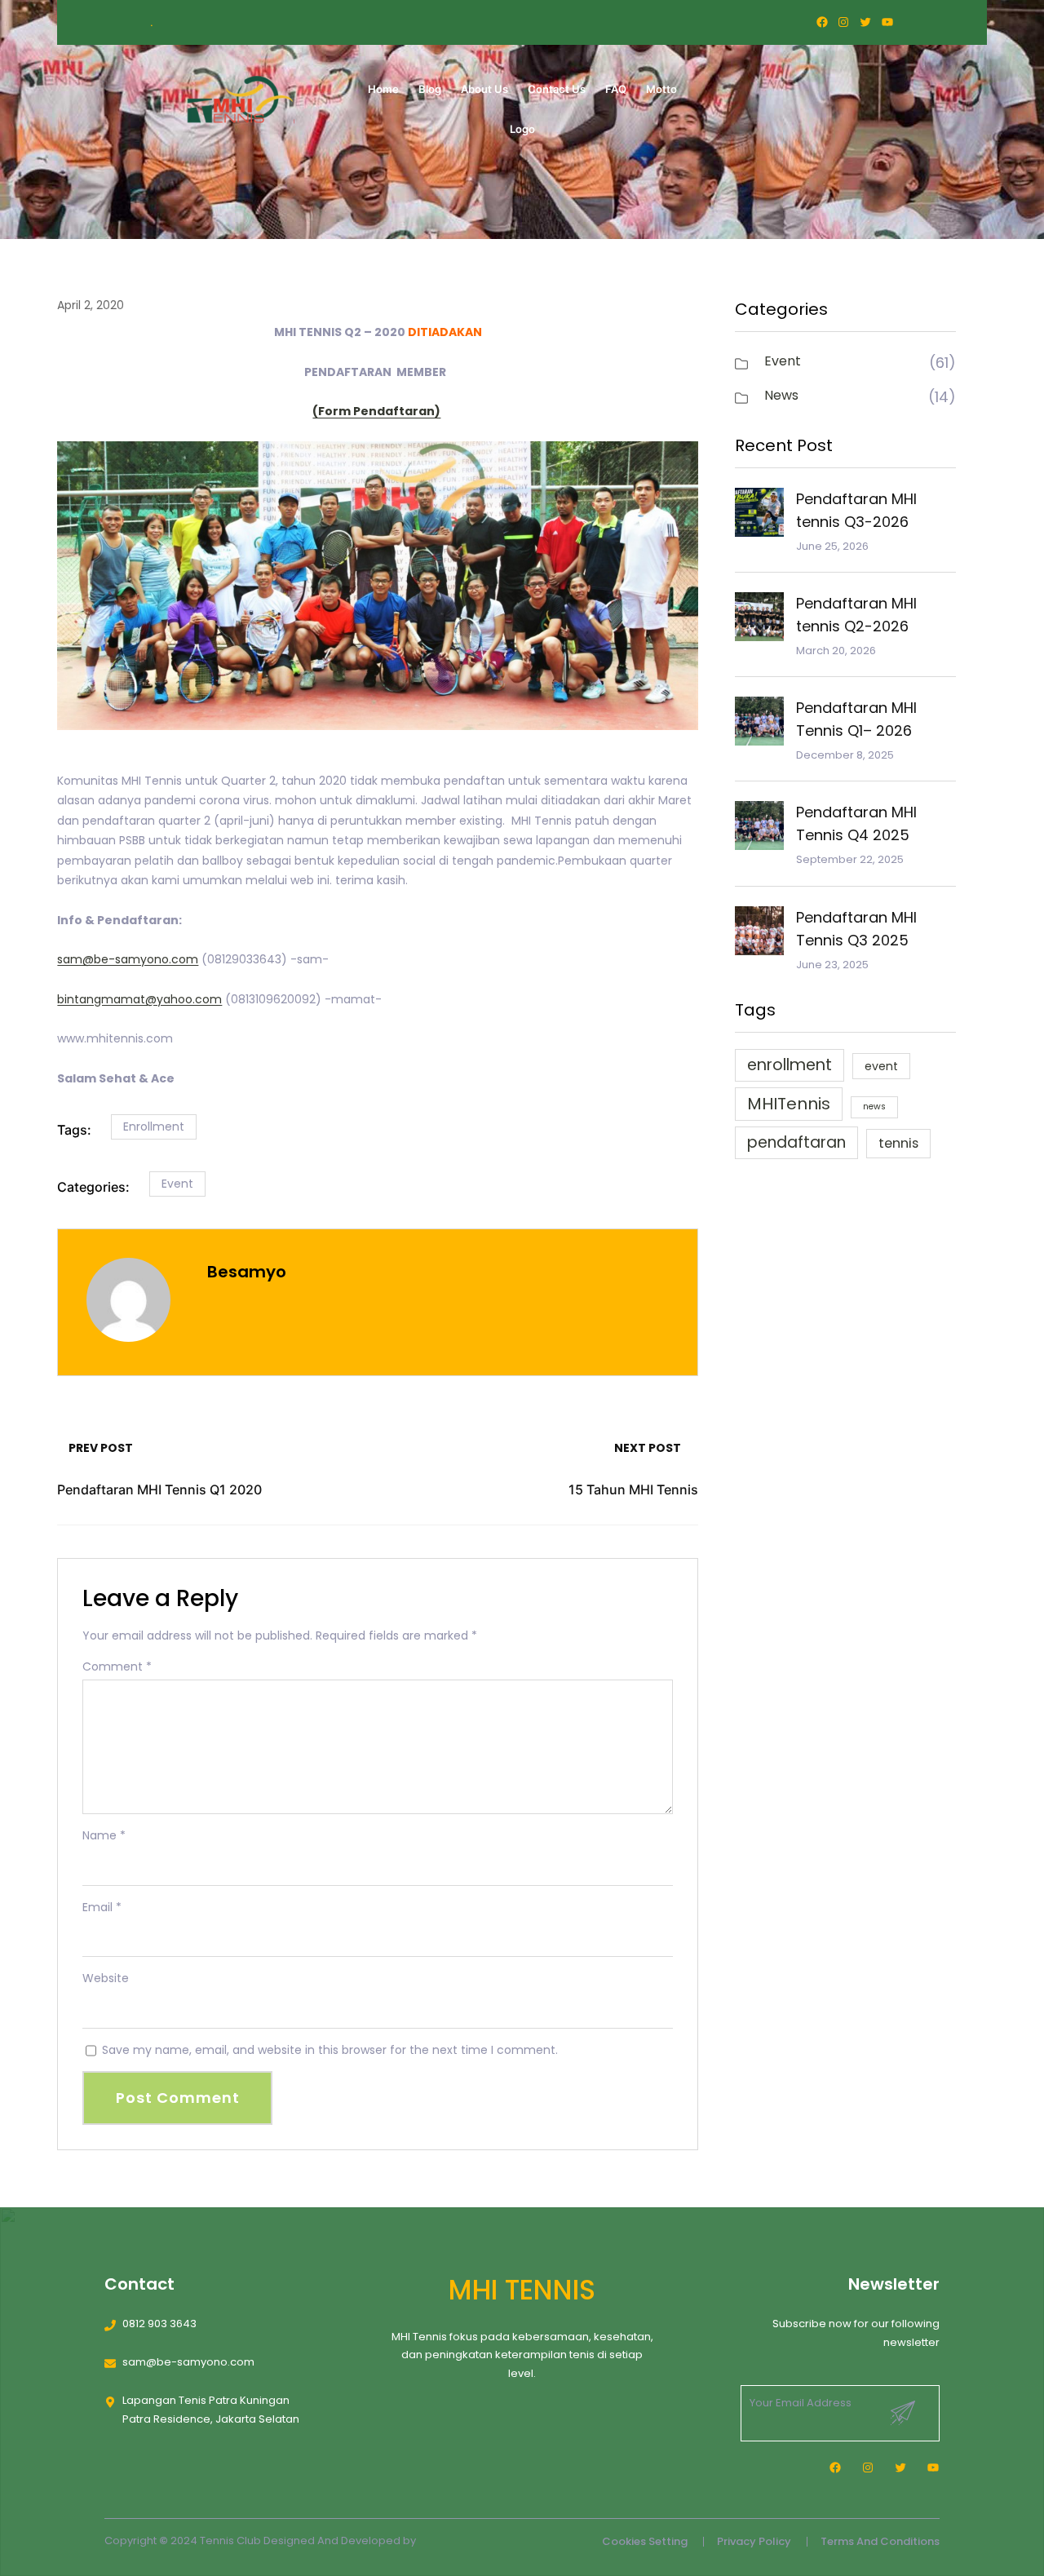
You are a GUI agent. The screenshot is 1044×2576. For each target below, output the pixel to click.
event (881, 1066)
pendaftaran (796, 1142)
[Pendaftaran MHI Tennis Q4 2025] (759, 829)
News (781, 395)
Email (102, 1907)
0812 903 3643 (159, 2324)
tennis (898, 1143)
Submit (903, 2413)
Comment (117, 1666)
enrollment (154, 1126)
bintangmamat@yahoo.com (139, 999)
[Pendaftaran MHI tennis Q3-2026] (759, 516)
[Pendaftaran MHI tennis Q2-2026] (759, 620)
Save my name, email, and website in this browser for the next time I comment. (330, 2050)
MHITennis (789, 1104)
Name (104, 1835)
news (874, 1107)
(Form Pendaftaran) (376, 411)
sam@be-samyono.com (128, 959)
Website (106, 1978)
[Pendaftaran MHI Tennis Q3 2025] (759, 934)
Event (177, 1184)
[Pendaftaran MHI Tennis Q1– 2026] (759, 724)
